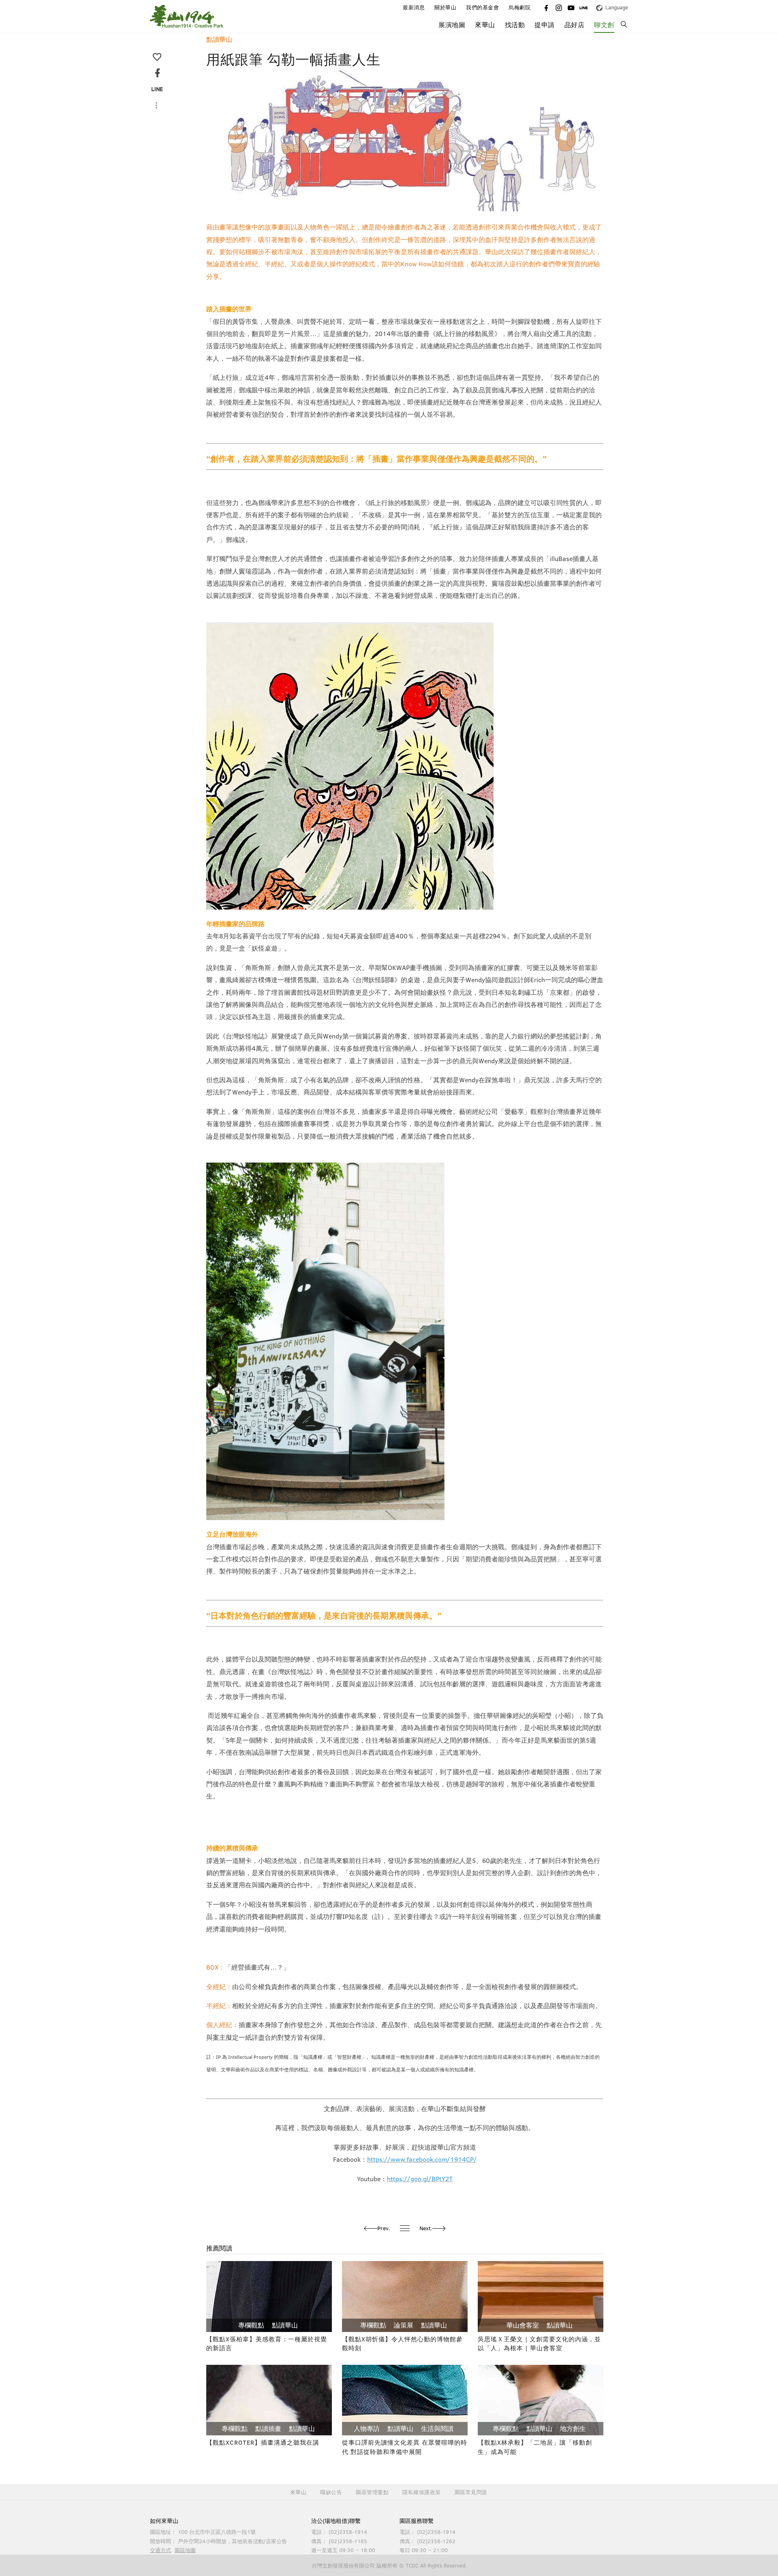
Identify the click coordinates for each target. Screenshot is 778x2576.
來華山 (298, 2492)
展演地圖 (452, 25)
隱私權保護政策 (422, 2492)
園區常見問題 (471, 2492)
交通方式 (160, 2550)
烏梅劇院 (519, 7)
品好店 (575, 25)
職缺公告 (331, 2492)
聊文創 (604, 25)
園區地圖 (185, 2550)
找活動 (515, 25)
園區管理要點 (372, 2492)
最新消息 (414, 7)
